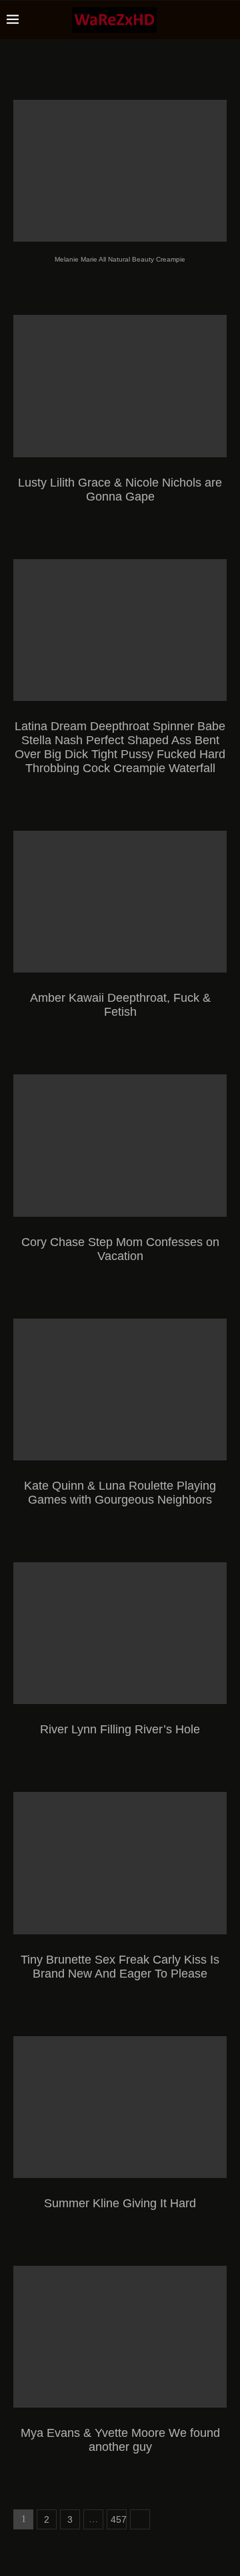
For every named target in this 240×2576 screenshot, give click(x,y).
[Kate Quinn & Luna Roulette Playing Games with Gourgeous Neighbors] (120, 1390)
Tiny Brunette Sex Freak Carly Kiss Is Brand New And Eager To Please (120, 1967)
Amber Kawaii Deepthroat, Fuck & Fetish (120, 1005)
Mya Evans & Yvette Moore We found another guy (120, 2440)
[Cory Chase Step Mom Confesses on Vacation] (120, 1145)
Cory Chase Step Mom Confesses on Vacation (120, 1249)
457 (119, 2519)
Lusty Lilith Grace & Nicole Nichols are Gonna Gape (120, 490)
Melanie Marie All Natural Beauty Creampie (120, 259)
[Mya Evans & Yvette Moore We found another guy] (120, 2337)
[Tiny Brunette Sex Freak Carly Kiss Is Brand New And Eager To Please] (120, 1863)
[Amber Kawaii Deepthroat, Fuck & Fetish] (120, 902)
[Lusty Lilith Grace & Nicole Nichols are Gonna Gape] (120, 386)
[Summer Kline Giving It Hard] (120, 2107)
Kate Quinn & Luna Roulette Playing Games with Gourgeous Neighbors (120, 1493)
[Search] (227, 20)
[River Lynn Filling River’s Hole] (120, 1633)
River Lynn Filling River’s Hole (120, 1729)
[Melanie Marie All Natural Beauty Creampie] (120, 171)
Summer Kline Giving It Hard (120, 2203)
